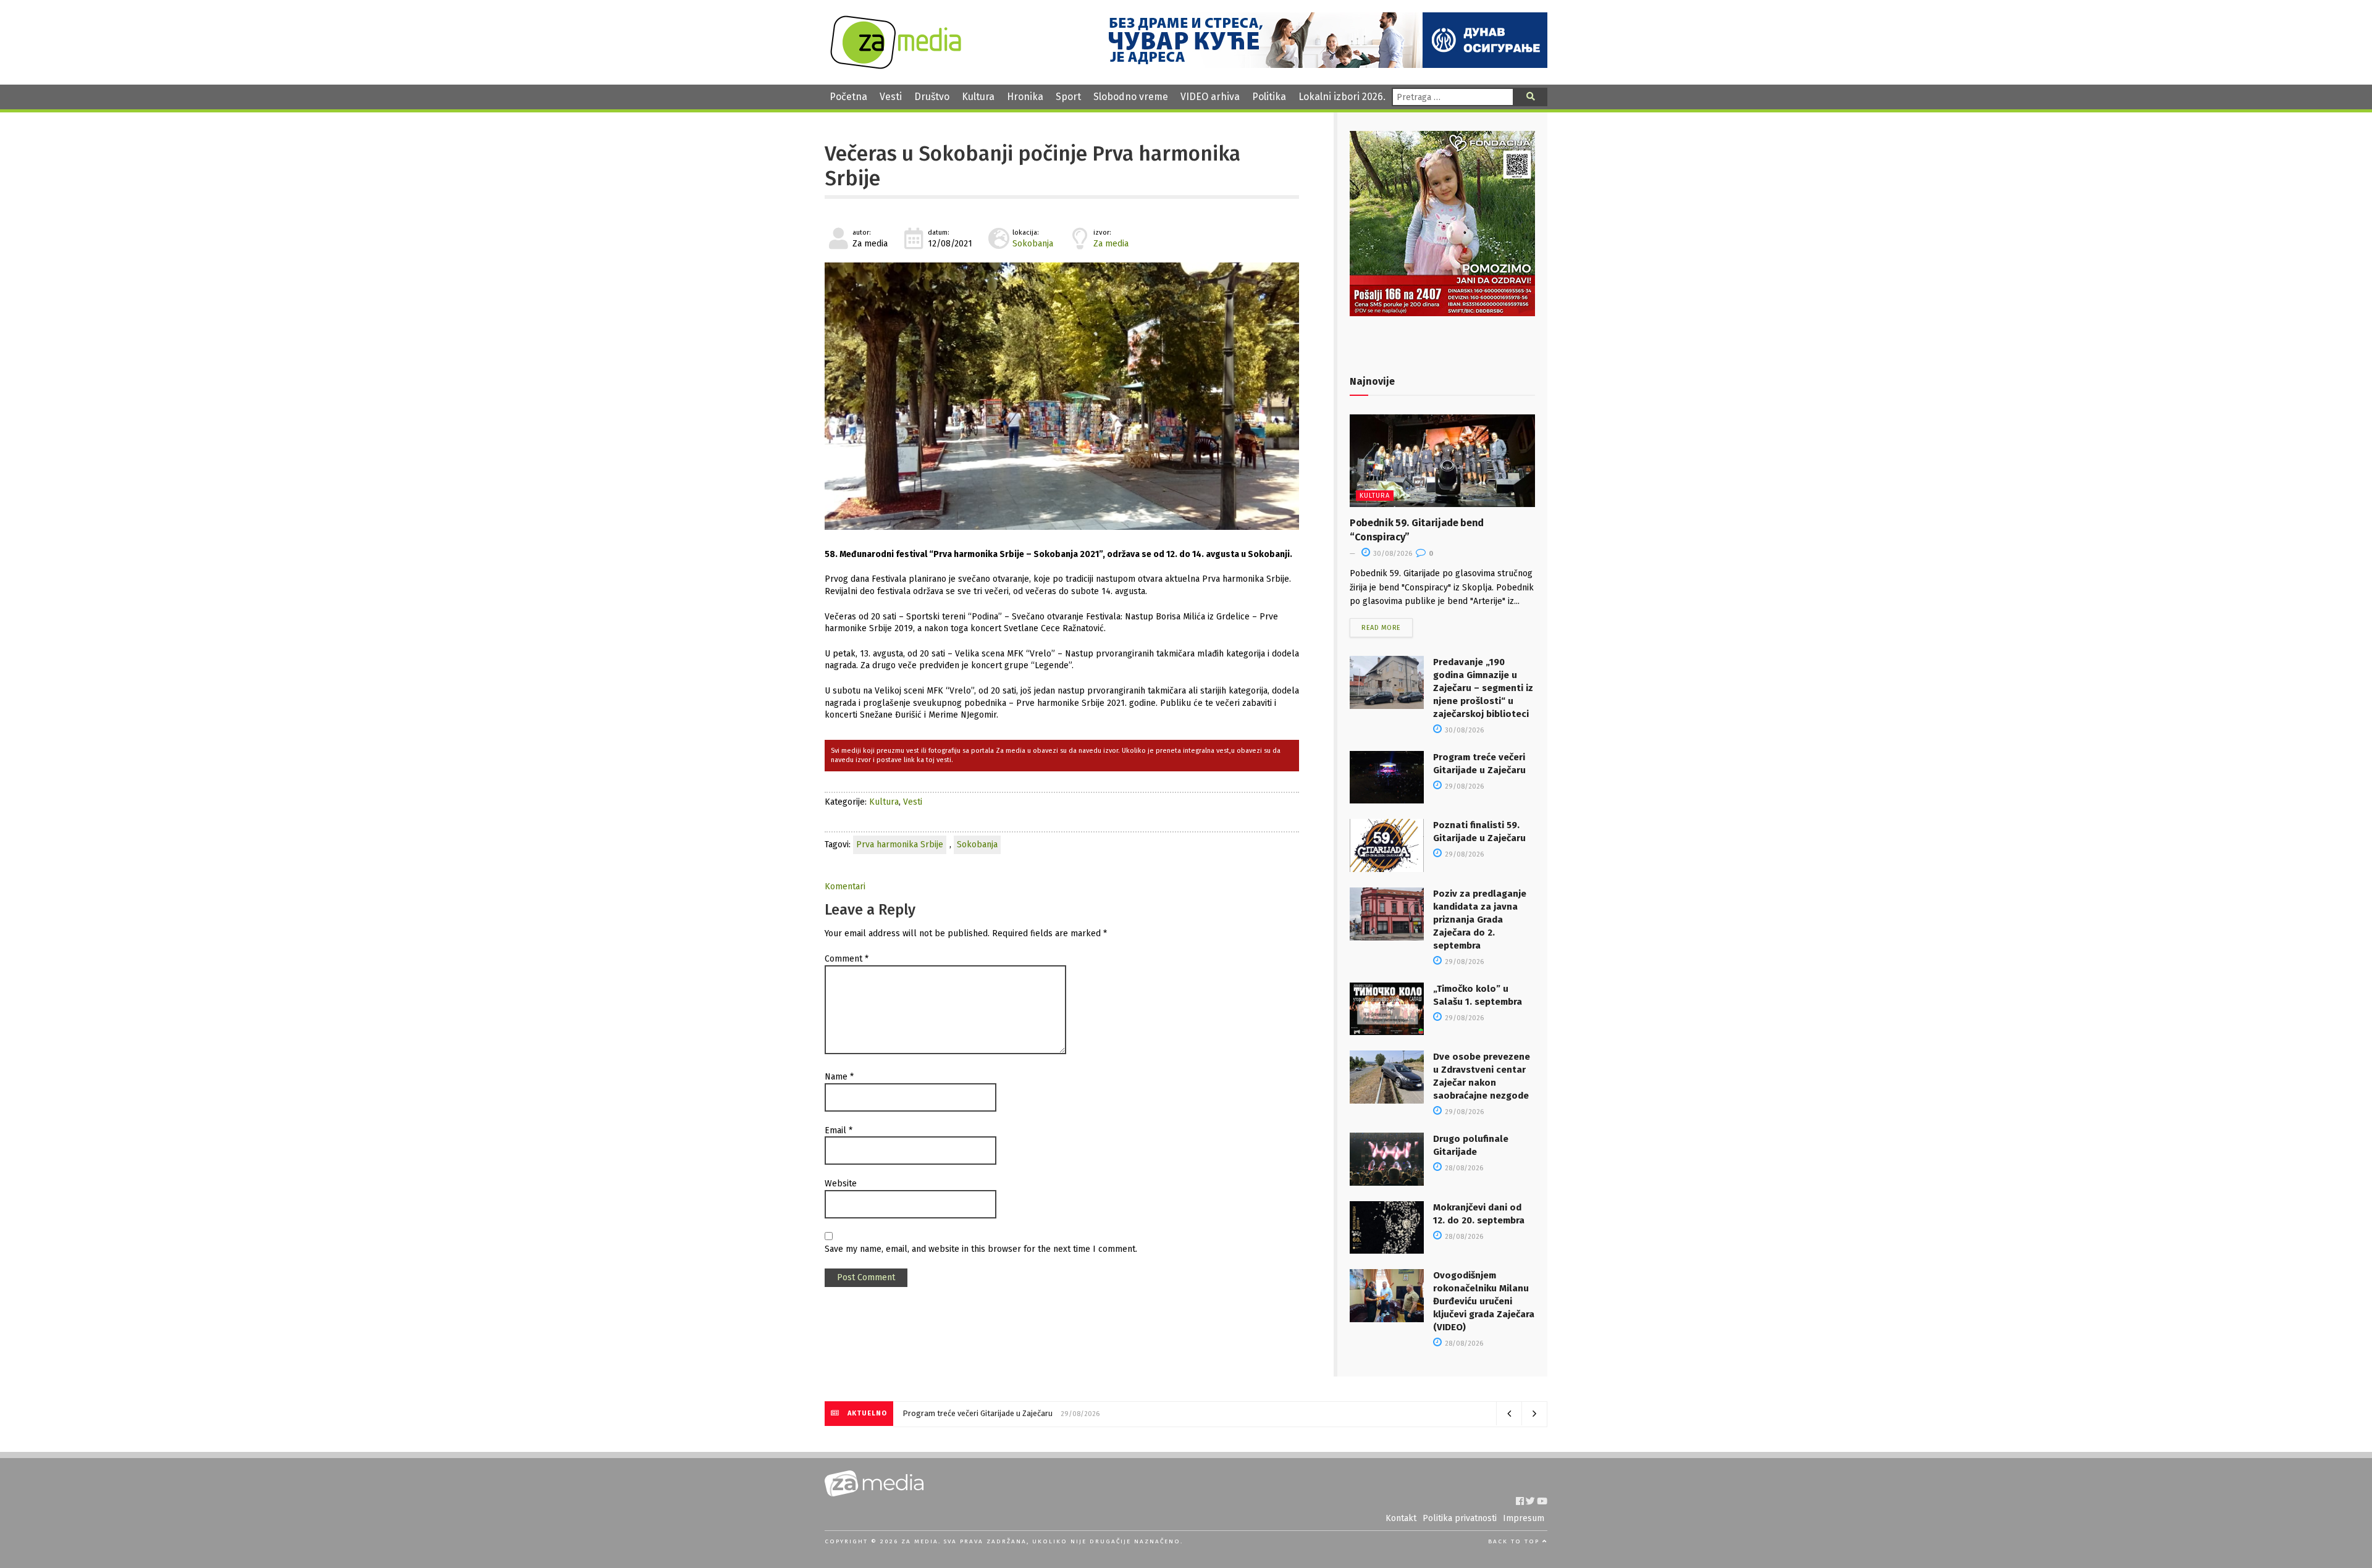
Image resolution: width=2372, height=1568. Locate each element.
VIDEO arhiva (1210, 97)
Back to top (1515, 1541)
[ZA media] (896, 66)
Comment (847, 959)
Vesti (891, 97)
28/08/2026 (1463, 1168)
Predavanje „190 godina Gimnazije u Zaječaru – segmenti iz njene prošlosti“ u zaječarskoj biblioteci (1483, 688)
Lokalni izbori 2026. (1342, 97)
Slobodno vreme (1131, 97)
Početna (848, 97)
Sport (1068, 97)
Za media (1111, 244)
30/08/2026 (1392, 554)
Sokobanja (1033, 244)
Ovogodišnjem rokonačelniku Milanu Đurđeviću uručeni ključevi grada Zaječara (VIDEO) (1484, 1301)
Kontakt (1401, 1518)
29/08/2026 (1463, 786)
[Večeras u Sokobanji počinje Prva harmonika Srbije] (1062, 396)
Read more (1381, 628)
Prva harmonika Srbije (900, 845)
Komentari (845, 887)
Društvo (932, 97)
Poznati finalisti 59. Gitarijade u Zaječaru (974, 1413)
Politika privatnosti (1460, 1518)
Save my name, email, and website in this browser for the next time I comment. (981, 1249)
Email (839, 1130)
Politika (1269, 97)
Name (839, 1077)
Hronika (1025, 97)
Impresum (1524, 1518)
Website (841, 1184)
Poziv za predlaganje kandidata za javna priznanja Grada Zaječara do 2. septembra (1480, 920)
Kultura (978, 97)
